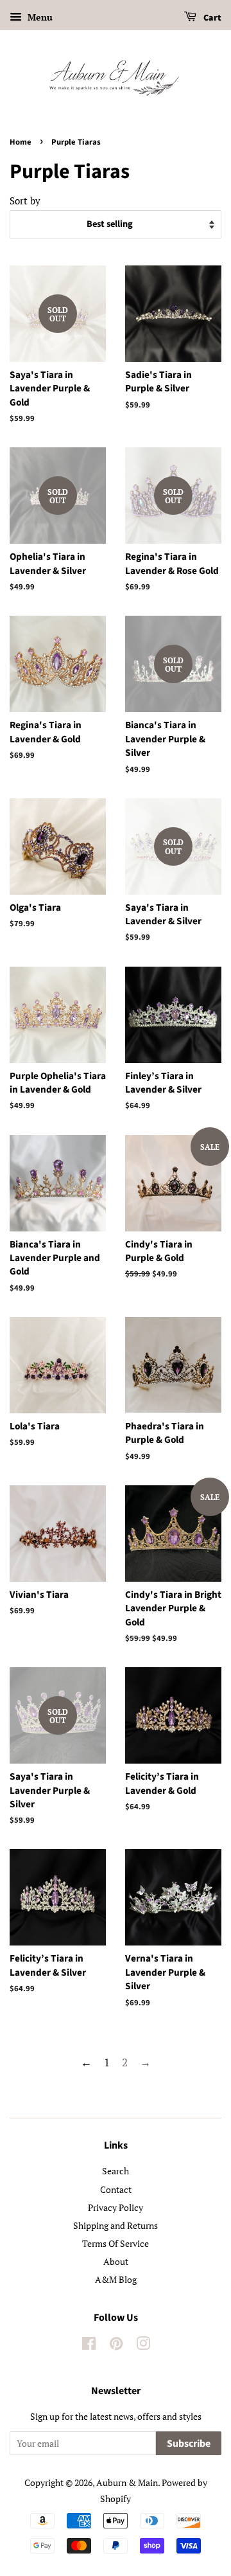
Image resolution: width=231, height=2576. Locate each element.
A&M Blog (116, 2279)
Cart (211, 18)
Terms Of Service (116, 2243)
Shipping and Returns (116, 2225)
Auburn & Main (127, 2482)
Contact (116, 2189)
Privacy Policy (116, 2207)
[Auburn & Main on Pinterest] (116, 2346)
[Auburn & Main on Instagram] (143, 2346)
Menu (39, 17)
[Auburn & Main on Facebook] (89, 2346)
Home (21, 142)
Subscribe (189, 2444)
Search (116, 2171)
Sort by (25, 201)
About (116, 2261)
